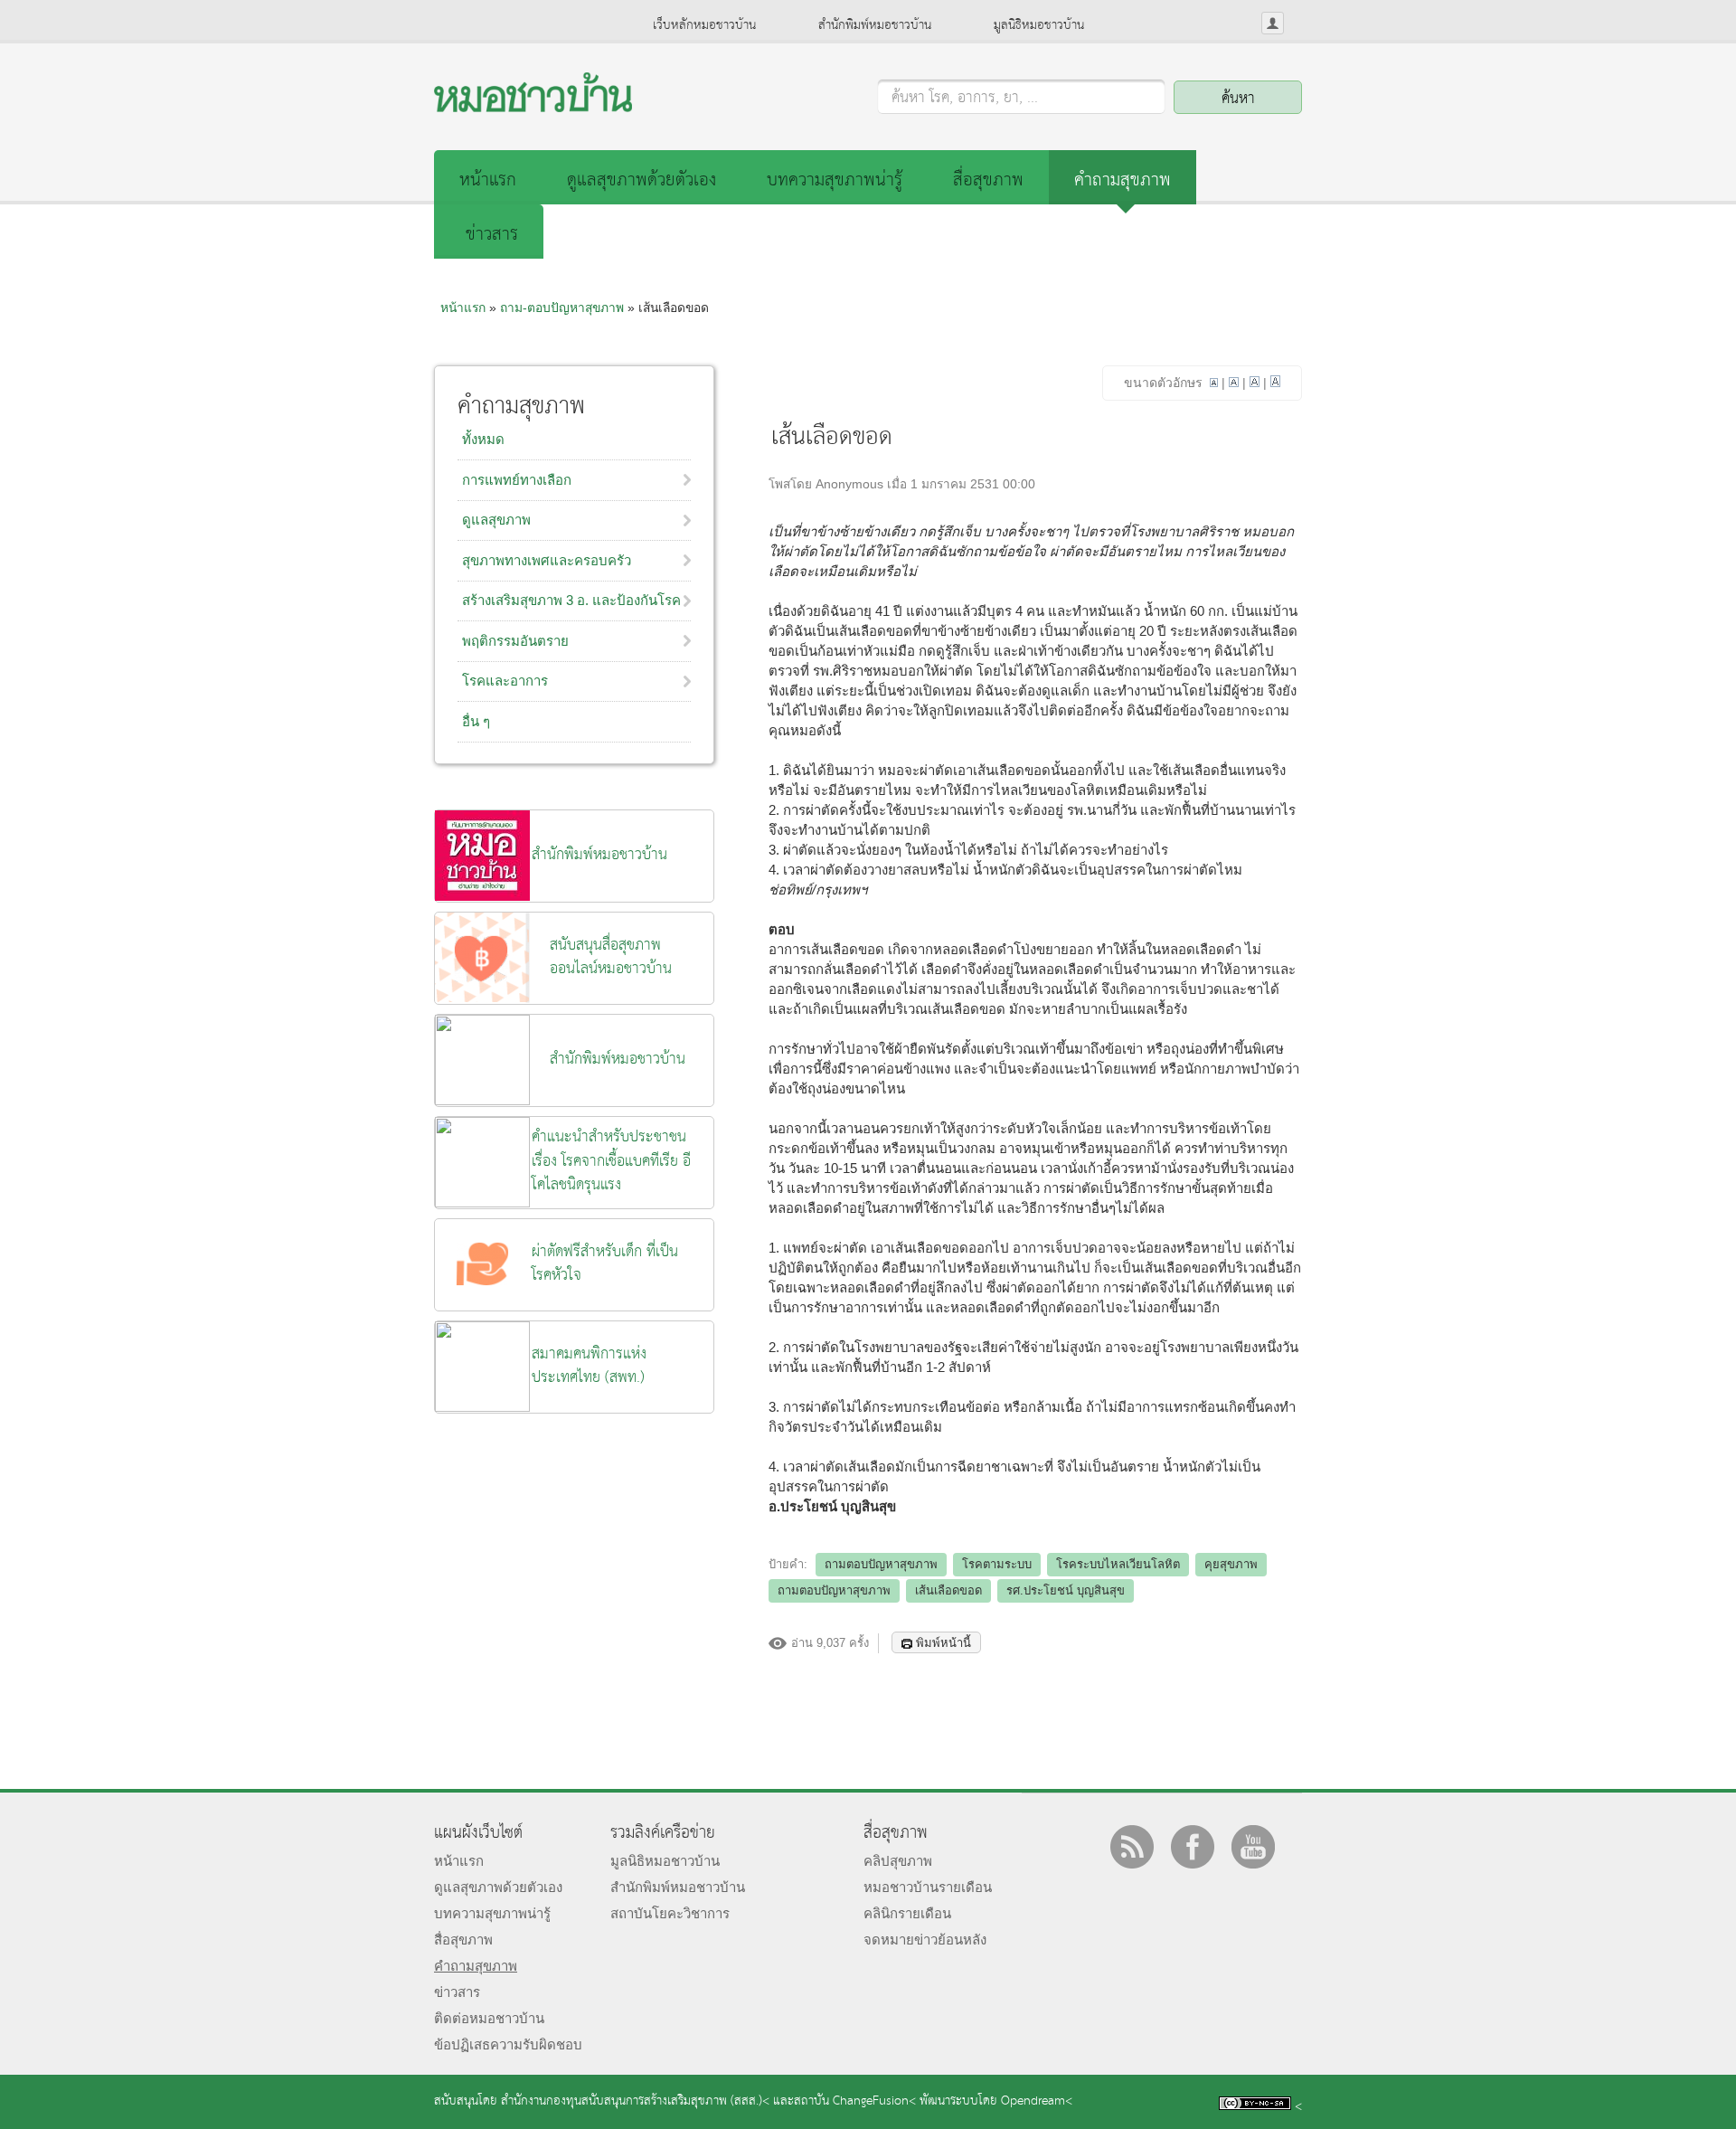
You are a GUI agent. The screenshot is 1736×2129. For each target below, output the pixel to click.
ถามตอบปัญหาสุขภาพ (881, 1564)
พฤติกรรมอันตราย (515, 641)
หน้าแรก (488, 180)
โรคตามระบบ (997, 1564)
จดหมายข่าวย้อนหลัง (925, 1940)
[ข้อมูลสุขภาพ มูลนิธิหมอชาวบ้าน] (533, 107)
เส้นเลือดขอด (948, 1590)
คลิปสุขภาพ (898, 1861)
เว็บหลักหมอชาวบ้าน (704, 25)
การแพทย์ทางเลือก (517, 480)
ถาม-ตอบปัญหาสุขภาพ (562, 308)
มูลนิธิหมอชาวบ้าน (1039, 25)
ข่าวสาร (492, 235)
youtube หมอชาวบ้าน (1253, 1847)
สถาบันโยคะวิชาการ (670, 1913)
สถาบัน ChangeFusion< (855, 2101)
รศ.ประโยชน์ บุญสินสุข (1066, 1590)
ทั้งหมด (483, 439)
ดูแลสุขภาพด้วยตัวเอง (642, 180)
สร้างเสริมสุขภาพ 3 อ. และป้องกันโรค (571, 600)
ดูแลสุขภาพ (496, 520)
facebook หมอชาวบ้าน (1193, 1847)
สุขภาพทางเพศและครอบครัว (547, 560)
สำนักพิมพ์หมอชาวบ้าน (875, 25)
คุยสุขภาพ (1231, 1564)
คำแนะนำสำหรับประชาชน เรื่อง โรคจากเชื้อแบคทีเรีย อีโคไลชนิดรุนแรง (611, 1161)
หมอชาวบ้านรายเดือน (928, 1887)
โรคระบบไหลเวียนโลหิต (1118, 1564)
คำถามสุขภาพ (1123, 180)
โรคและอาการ (505, 681)
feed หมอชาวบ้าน (1132, 1847)
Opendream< (1037, 2101)
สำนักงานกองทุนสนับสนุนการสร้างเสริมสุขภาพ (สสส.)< (635, 2101)
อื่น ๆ (476, 721)
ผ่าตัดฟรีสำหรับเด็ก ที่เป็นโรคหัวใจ (605, 1264)
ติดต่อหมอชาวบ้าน (489, 2018)
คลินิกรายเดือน (907, 1913)
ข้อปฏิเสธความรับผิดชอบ (508, 2044)
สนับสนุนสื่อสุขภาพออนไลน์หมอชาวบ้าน (611, 957)
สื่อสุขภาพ (988, 180)
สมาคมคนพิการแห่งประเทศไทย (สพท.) (589, 1366)
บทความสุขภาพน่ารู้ (835, 180)
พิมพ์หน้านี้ (943, 1643)
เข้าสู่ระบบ (1273, 23)
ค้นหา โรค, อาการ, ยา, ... (965, 99)
